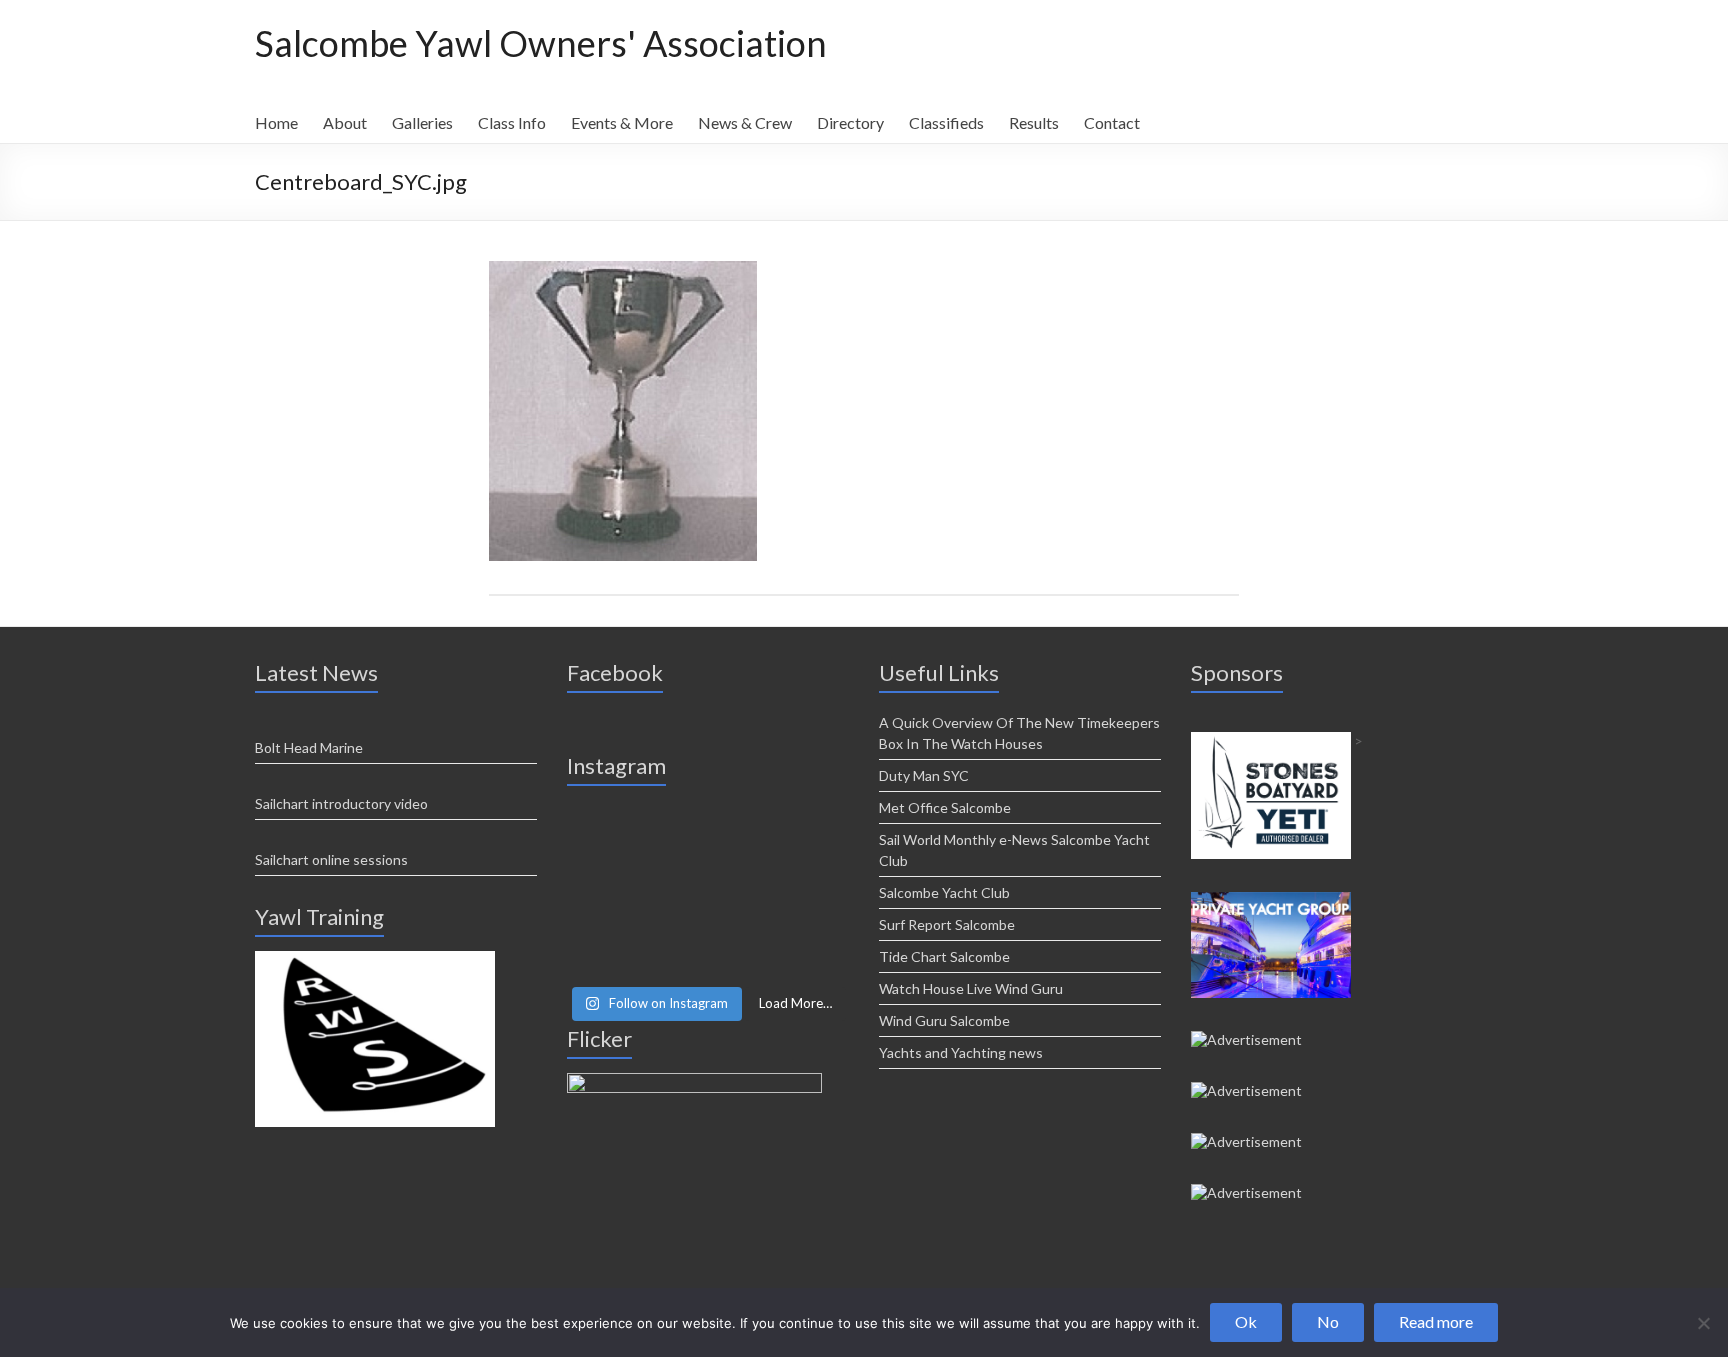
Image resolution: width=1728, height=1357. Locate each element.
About (345, 122)
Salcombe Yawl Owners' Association (541, 43)
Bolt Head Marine (309, 747)
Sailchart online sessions (331, 859)
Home (276, 122)
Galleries (422, 122)
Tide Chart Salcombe (944, 956)
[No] (1703, 1323)
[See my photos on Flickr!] (694, 1081)
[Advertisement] (375, 959)
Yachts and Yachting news (961, 1052)
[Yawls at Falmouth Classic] (708, 891)
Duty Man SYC (924, 775)
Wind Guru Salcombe (944, 1020)
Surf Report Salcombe (947, 924)
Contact (1112, 122)
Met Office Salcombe (945, 807)
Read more (1436, 1321)
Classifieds (946, 122)
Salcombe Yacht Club (944, 892)
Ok (1246, 1321)
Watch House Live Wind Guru (971, 988)
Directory (850, 122)
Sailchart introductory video (341, 803)
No (1328, 1321)
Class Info (512, 122)
